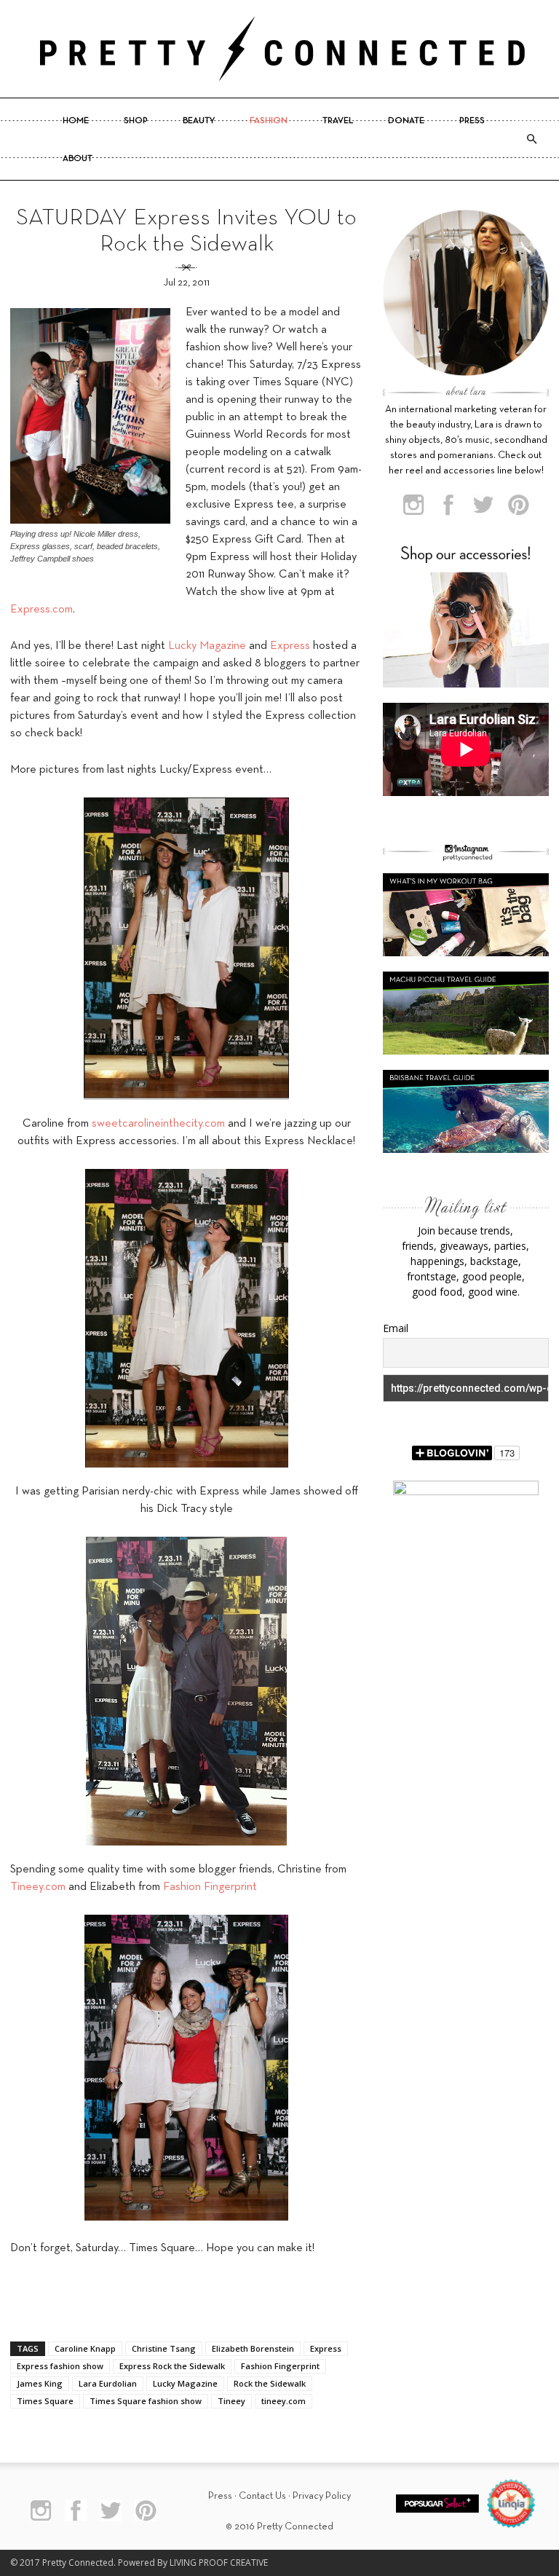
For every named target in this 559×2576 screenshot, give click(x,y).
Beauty (199, 121)
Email (396, 1328)
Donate (406, 121)
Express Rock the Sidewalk (172, 2366)
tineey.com (284, 2401)
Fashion (269, 121)
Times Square (45, 2401)
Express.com (41, 610)
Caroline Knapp (85, 2348)
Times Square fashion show (146, 2401)
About (78, 159)
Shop (136, 121)
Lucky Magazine (207, 646)
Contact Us (262, 2496)
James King (40, 2383)
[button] (531, 139)
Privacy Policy (322, 2496)
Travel (338, 121)
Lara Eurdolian (108, 2383)
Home (76, 121)
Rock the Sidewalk (270, 2383)
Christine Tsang (164, 2348)
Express (290, 646)
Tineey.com (38, 1887)
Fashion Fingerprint (210, 1887)
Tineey (231, 2401)
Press (472, 121)
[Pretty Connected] (279, 49)
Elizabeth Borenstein (253, 2348)
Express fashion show (60, 2366)
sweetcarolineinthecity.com (158, 1124)
